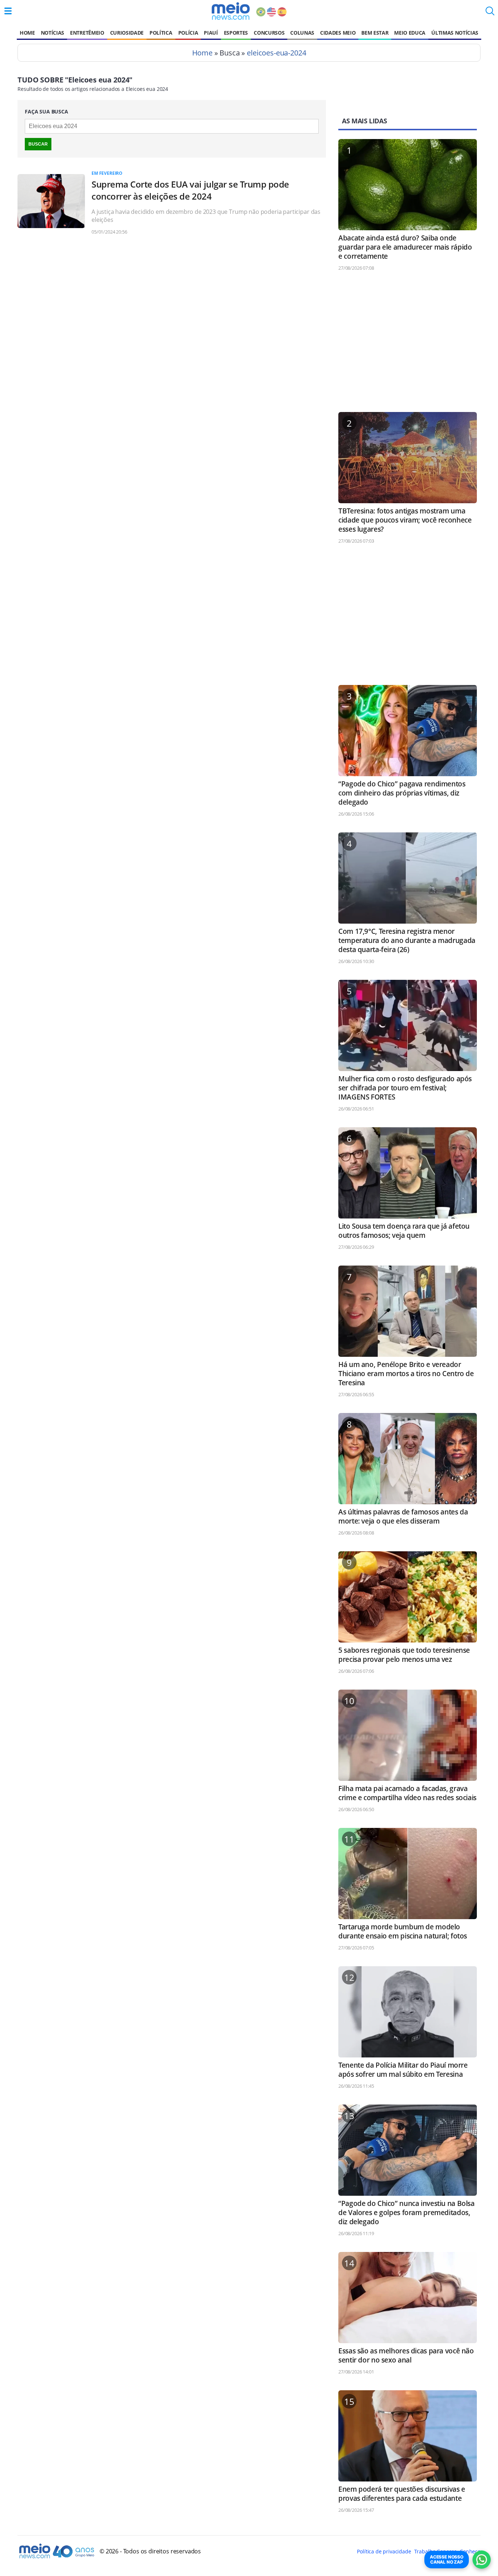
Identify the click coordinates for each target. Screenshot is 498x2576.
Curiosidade (127, 33)
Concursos (269, 33)
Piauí (211, 33)
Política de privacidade (384, 2551)
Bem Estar (375, 33)
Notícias (52, 33)
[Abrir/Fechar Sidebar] (8, 11)
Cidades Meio (338, 33)
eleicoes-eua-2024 (276, 53)
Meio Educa (410, 33)
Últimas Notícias (455, 33)
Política (161, 33)
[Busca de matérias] (490, 13)
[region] (408, 345)
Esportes (236, 33)
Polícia (188, 33)
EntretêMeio (87, 33)
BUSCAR (38, 144)
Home (27, 33)
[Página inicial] (231, 11)
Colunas (302, 33)
